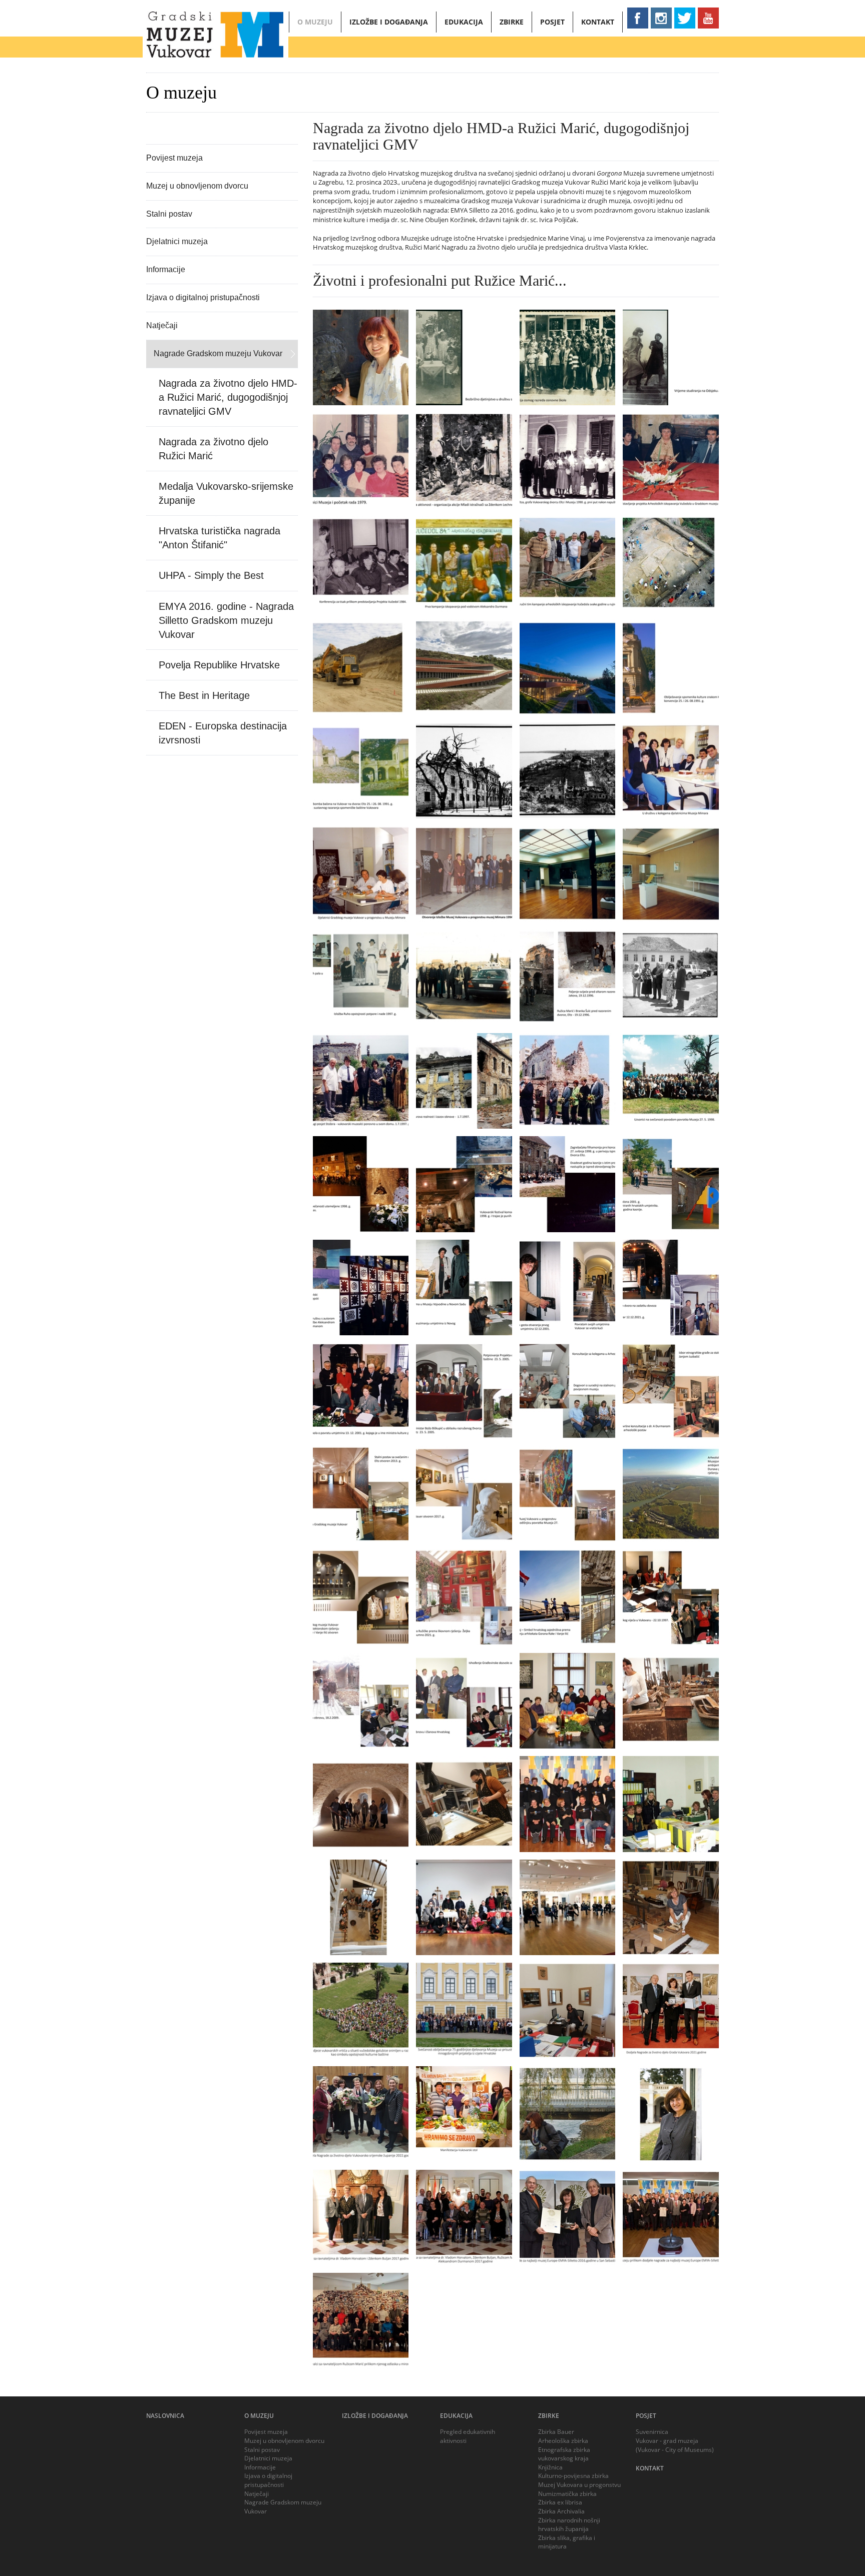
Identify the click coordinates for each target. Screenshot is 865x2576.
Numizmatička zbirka (567, 2494)
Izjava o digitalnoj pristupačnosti (203, 297)
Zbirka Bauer (556, 2432)
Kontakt (598, 22)
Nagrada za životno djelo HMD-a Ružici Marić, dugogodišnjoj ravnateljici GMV (228, 397)
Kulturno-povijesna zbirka (573, 2476)
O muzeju (315, 22)
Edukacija (464, 22)
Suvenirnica (652, 2432)
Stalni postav (169, 214)
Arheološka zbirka (563, 2441)
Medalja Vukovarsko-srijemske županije (226, 493)
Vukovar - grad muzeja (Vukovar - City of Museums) (675, 2445)
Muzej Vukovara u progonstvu (579, 2485)
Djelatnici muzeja (177, 241)
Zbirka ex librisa (560, 2502)
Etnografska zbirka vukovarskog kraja (564, 2454)
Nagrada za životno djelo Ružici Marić (213, 449)
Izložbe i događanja (389, 22)
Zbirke (512, 22)
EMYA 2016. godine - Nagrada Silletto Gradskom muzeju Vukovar (226, 620)
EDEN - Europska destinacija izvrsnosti (223, 733)
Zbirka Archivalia (561, 2511)
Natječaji (162, 325)
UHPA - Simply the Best (211, 575)
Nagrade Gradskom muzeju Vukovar (218, 353)
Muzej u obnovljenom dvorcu (197, 186)
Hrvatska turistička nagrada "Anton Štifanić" (220, 538)
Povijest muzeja (174, 158)
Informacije (166, 269)
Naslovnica (165, 2416)
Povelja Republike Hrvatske (219, 665)
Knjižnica (550, 2467)
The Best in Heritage (204, 695)
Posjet (552, 22)
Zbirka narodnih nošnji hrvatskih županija (569, 2525)
